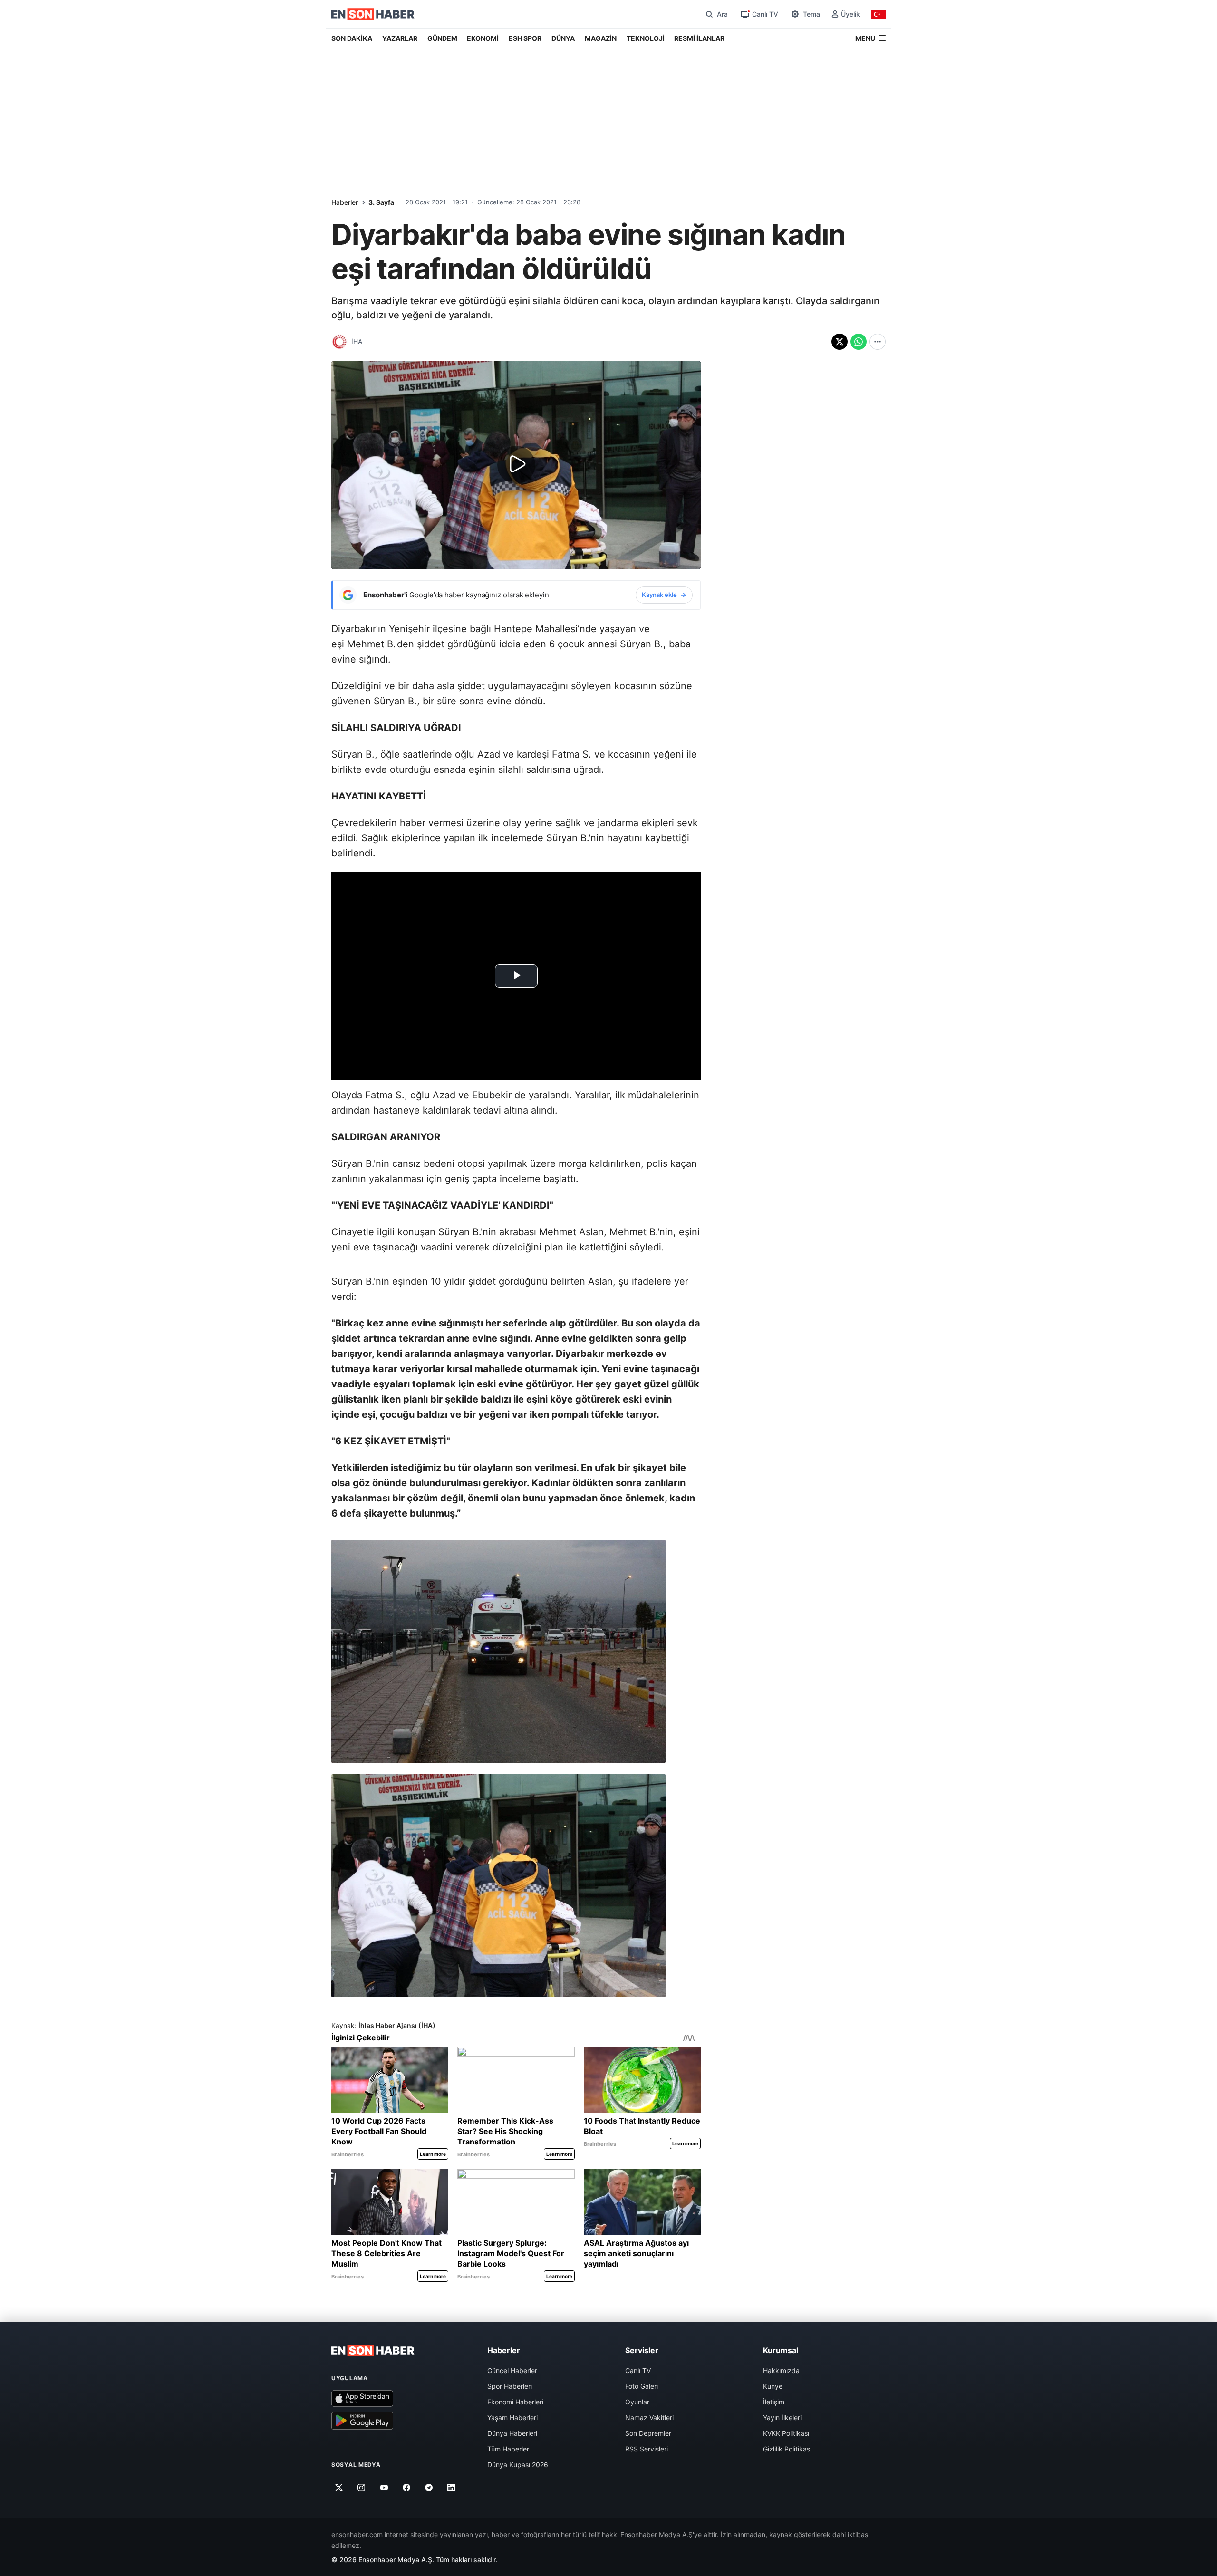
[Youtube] (384, 2488)
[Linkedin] (451, 2488)
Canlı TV (638, 2370)
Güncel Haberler (512, 2370)
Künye (773, 2386)
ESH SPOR (525, 38)
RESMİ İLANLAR (699, 38)
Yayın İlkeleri (782, 2417)
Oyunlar (637, 2402)
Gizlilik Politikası (787, 2449)
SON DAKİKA (352, 38)
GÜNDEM (442, 38)
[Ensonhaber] (373, 14)
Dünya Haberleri (512, 2433)
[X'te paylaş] (840, 342)
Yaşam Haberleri (512, 2417)
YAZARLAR (400, 38)
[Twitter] (339, 2488)
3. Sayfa (381, 202)
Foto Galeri (642, 2386)
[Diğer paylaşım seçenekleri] (878, 342)
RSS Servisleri (647, 2449)
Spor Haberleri (510, 2386)
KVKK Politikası (786, 2433)
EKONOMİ (483, 38)
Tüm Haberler (508, 2449)
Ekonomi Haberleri (515, 2402)
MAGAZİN (601, 38)
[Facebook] (407, 2488)
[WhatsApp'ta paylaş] (859, 342)
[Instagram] (362, 2488)
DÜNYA (563, 38)
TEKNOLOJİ (646, 38)
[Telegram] (429, 2488)
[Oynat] (516, 465)
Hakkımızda (781, 2370)
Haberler (345, 202)
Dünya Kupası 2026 (518, 2465)
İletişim (774, 2402)
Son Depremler (648, 2433)
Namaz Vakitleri (649, 2417)
